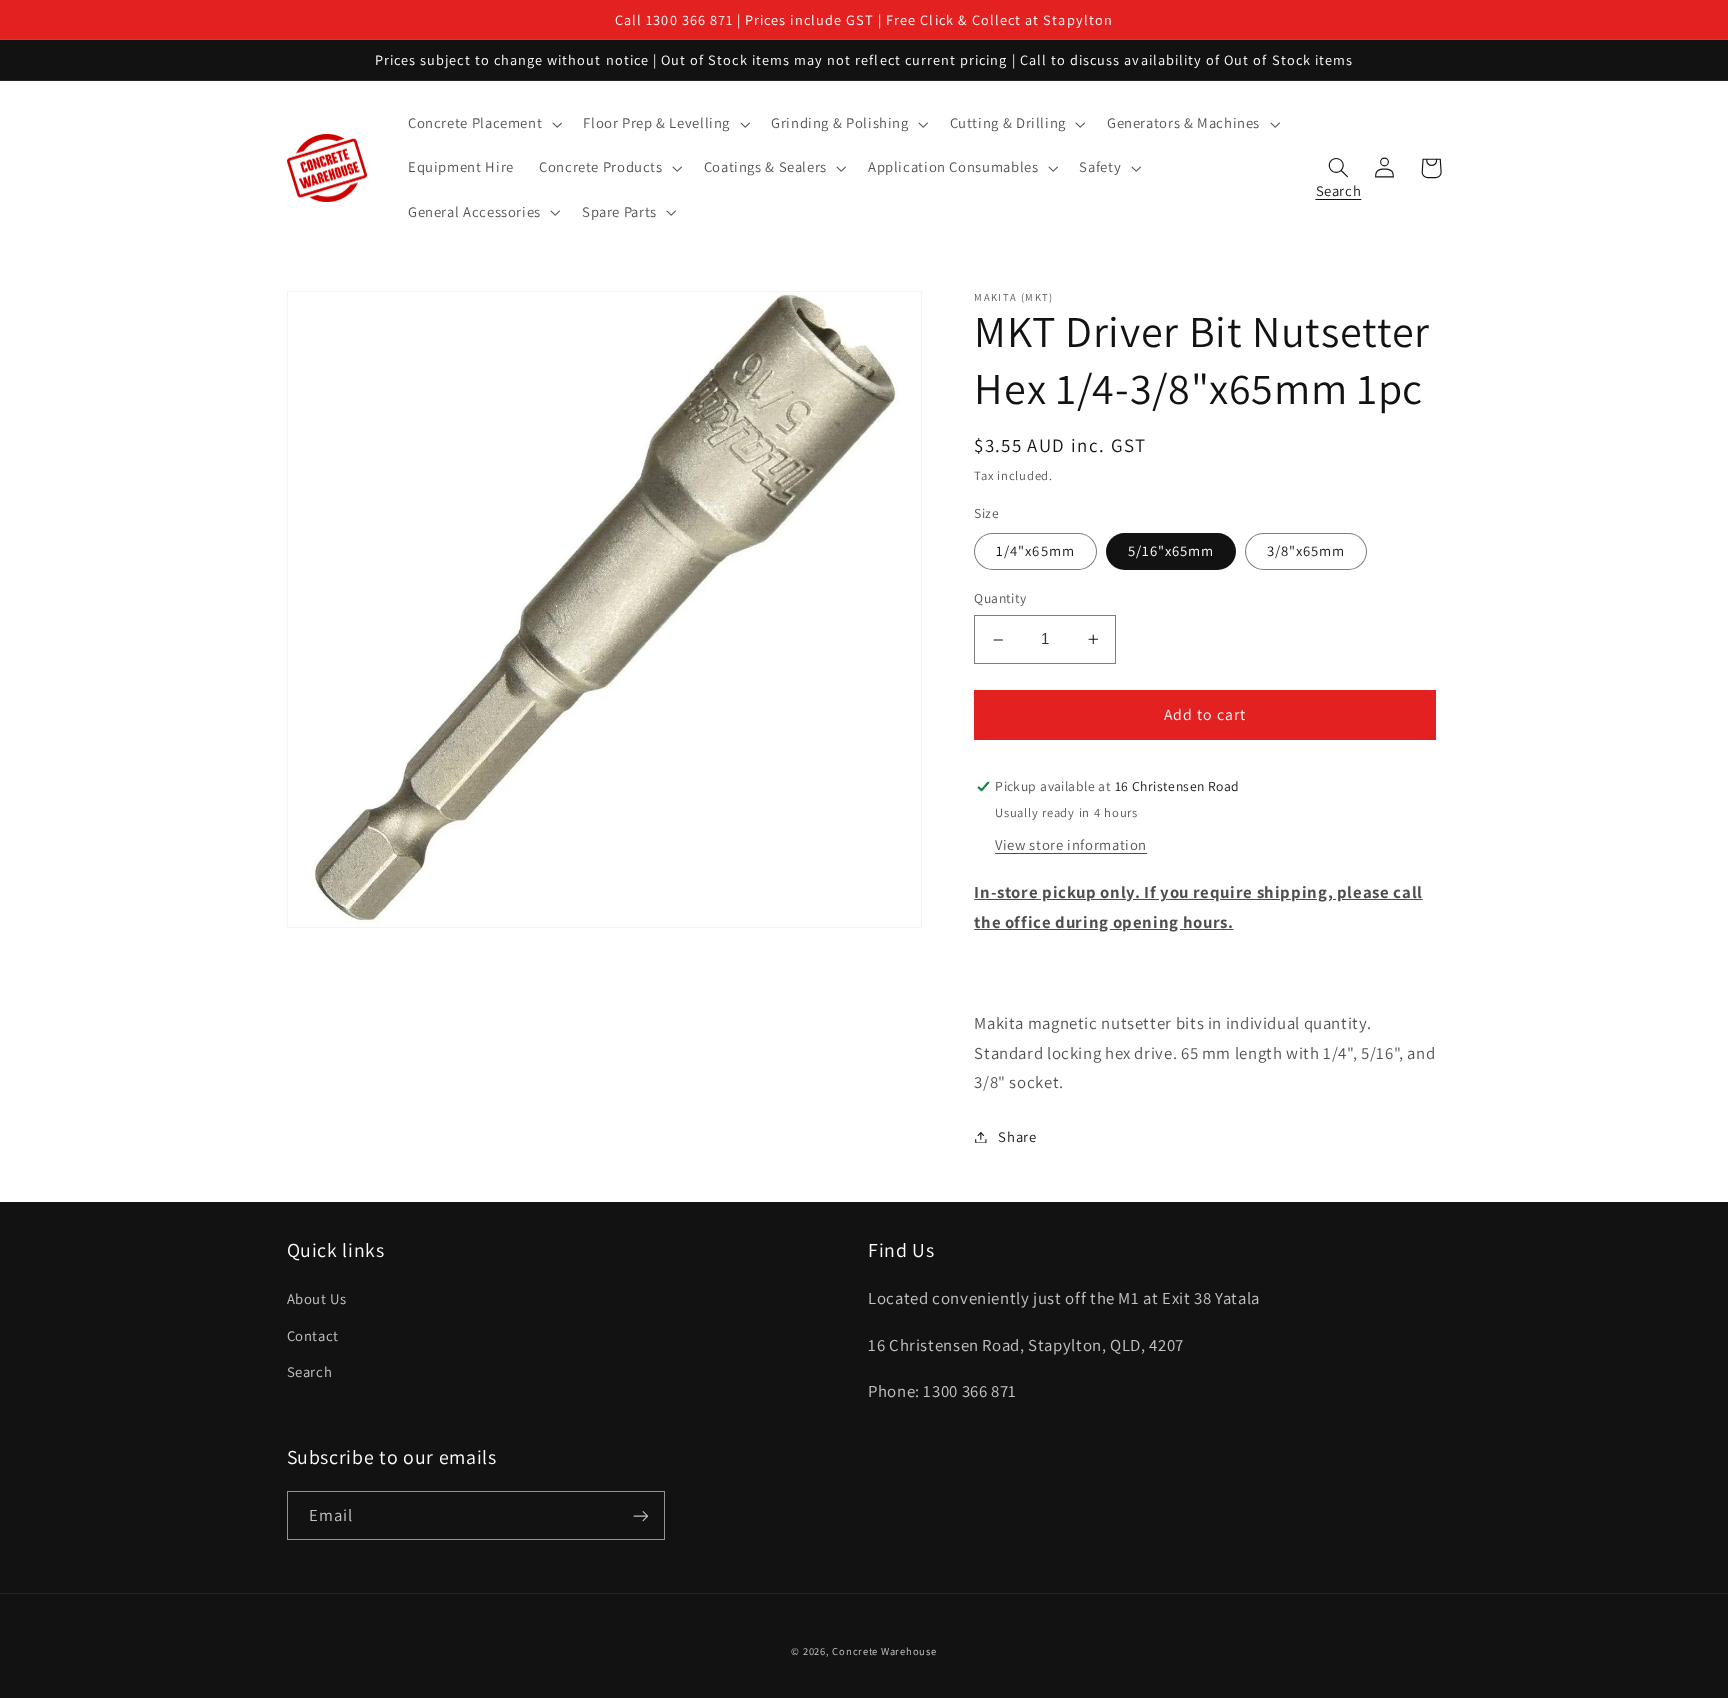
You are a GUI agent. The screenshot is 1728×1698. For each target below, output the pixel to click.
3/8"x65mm (1306, 551)
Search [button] (1339, 186)
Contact (313, 1335)
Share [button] (1017, 1136)
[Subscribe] (640, 1515)
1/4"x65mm (1035, 551)
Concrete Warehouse (884, 1651)
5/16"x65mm (1171, 551)
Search (310, 1371)
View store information (1071, 844)
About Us (317, 1298)
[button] (482, 124)
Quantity (1000, 599)
